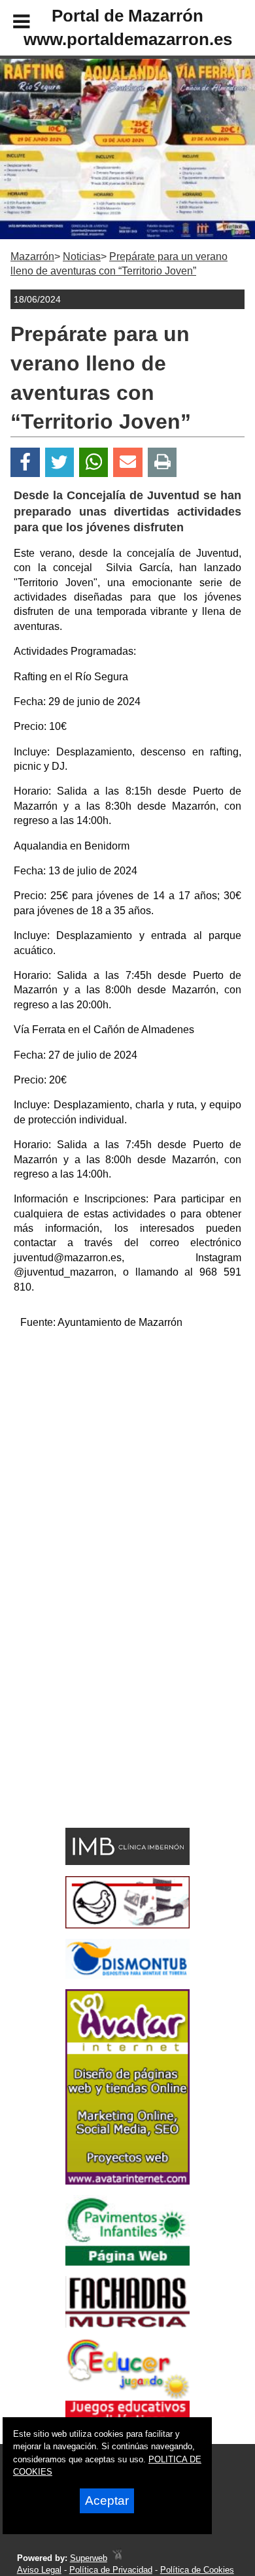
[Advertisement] (127, 1468)
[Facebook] (25, 462)
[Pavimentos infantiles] (127, 2262)
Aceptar (107, 2501)
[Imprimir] (162, 462)
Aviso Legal (39, 2570)
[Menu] (10, 24)
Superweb (89, 2558)
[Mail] (127, 462)
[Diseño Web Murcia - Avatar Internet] (117, 2558)
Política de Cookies (197, 2570)
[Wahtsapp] (94, 462)
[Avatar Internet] (127, 2181)
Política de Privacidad (111, 2570)
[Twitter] (59, 462)
